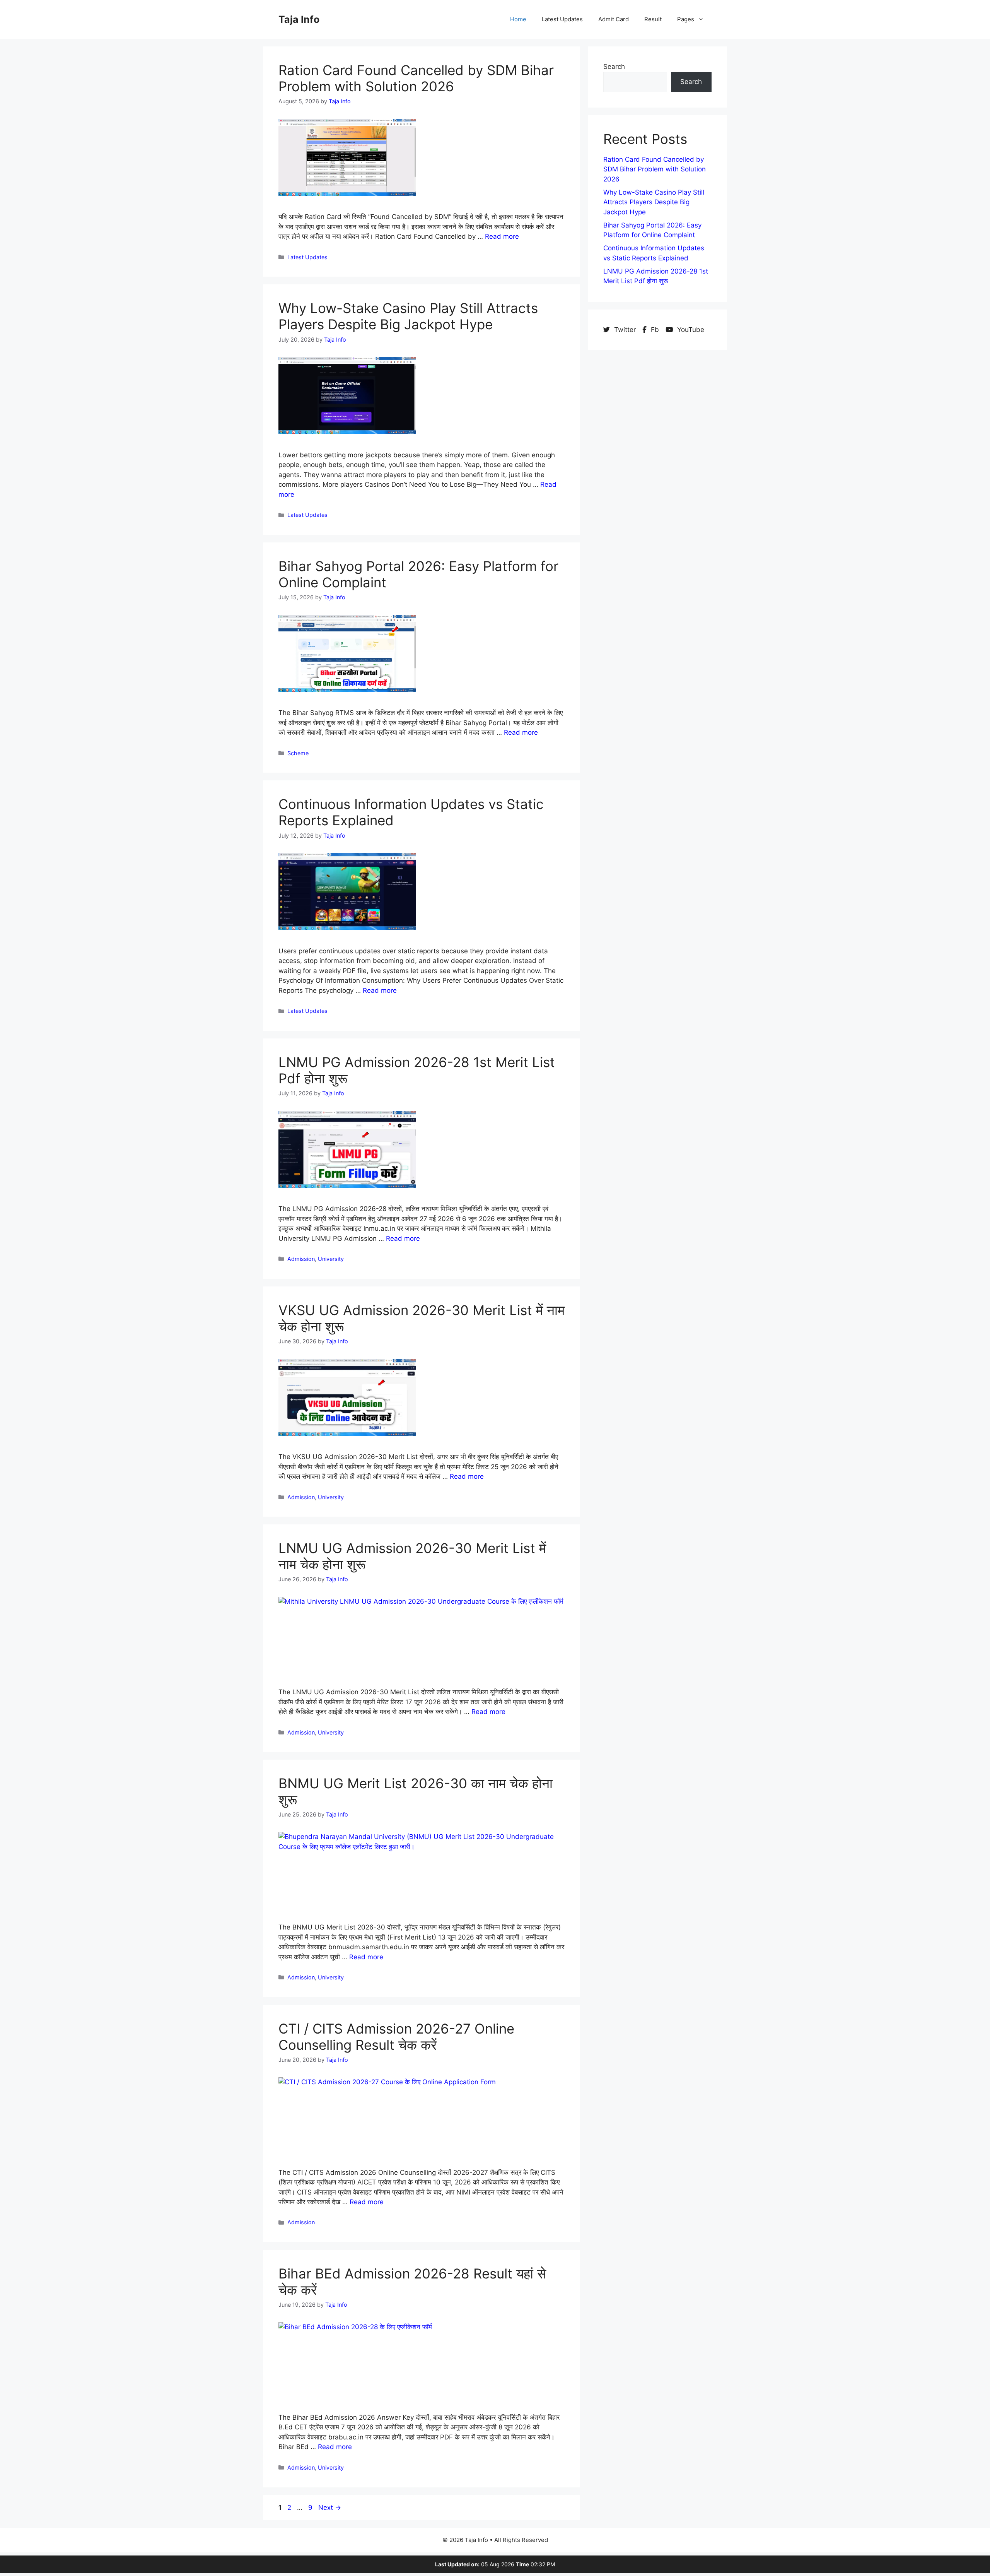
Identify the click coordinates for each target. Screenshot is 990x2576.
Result (653, 19)
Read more (502, 236)
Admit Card (614, 19)
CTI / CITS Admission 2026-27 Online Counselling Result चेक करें (396, 2037)
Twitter (625, 330)
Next (330, 2508)
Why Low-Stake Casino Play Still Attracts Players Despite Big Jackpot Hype (408, 316)
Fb (655, 330)
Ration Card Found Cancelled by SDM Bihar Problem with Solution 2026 (416, 78)
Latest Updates (562, 19)
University (331, 1259)
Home (518, 19)
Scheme (298, 753)
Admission (301, 1259)
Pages (686, 19)
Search (614, 67)
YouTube (690, 330)
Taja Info (299, 19)
